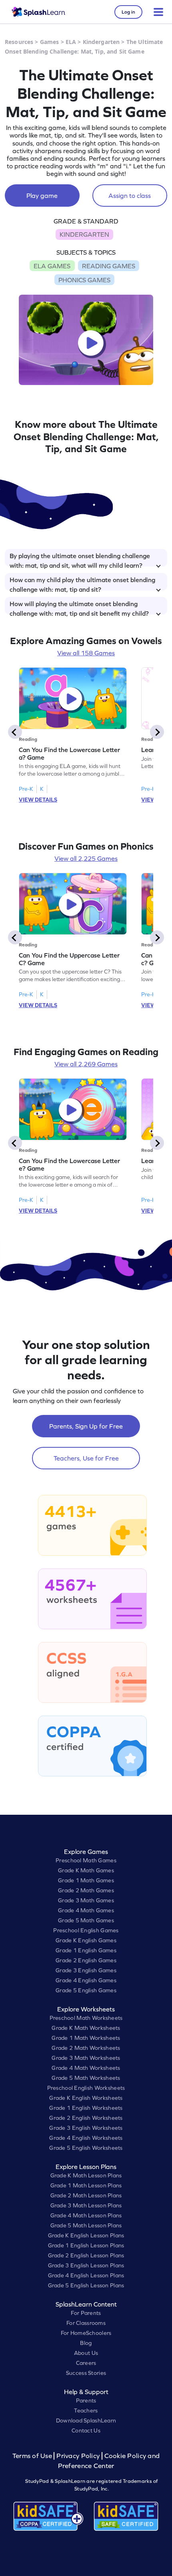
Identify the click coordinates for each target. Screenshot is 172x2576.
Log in (128, 12)
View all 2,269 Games (86, 1064)
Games (50, 42)
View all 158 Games (86, 653)
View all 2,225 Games (86, 858)
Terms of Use (33, 2456)
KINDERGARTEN (84, 234)
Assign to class (130, 196)
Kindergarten (101, 42)
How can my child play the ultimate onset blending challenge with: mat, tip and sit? (82, 583)
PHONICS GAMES (84, 280)
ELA (71, 42)
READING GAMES (109, 266)
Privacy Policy (78, 2456)
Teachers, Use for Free (86, 1458)
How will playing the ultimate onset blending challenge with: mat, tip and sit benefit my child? (79, 607)
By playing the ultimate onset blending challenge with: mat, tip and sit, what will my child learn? (80, 559)
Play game (42, 196)
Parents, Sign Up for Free (86, 1426)
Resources (19, 42)
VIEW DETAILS (38, 800)
